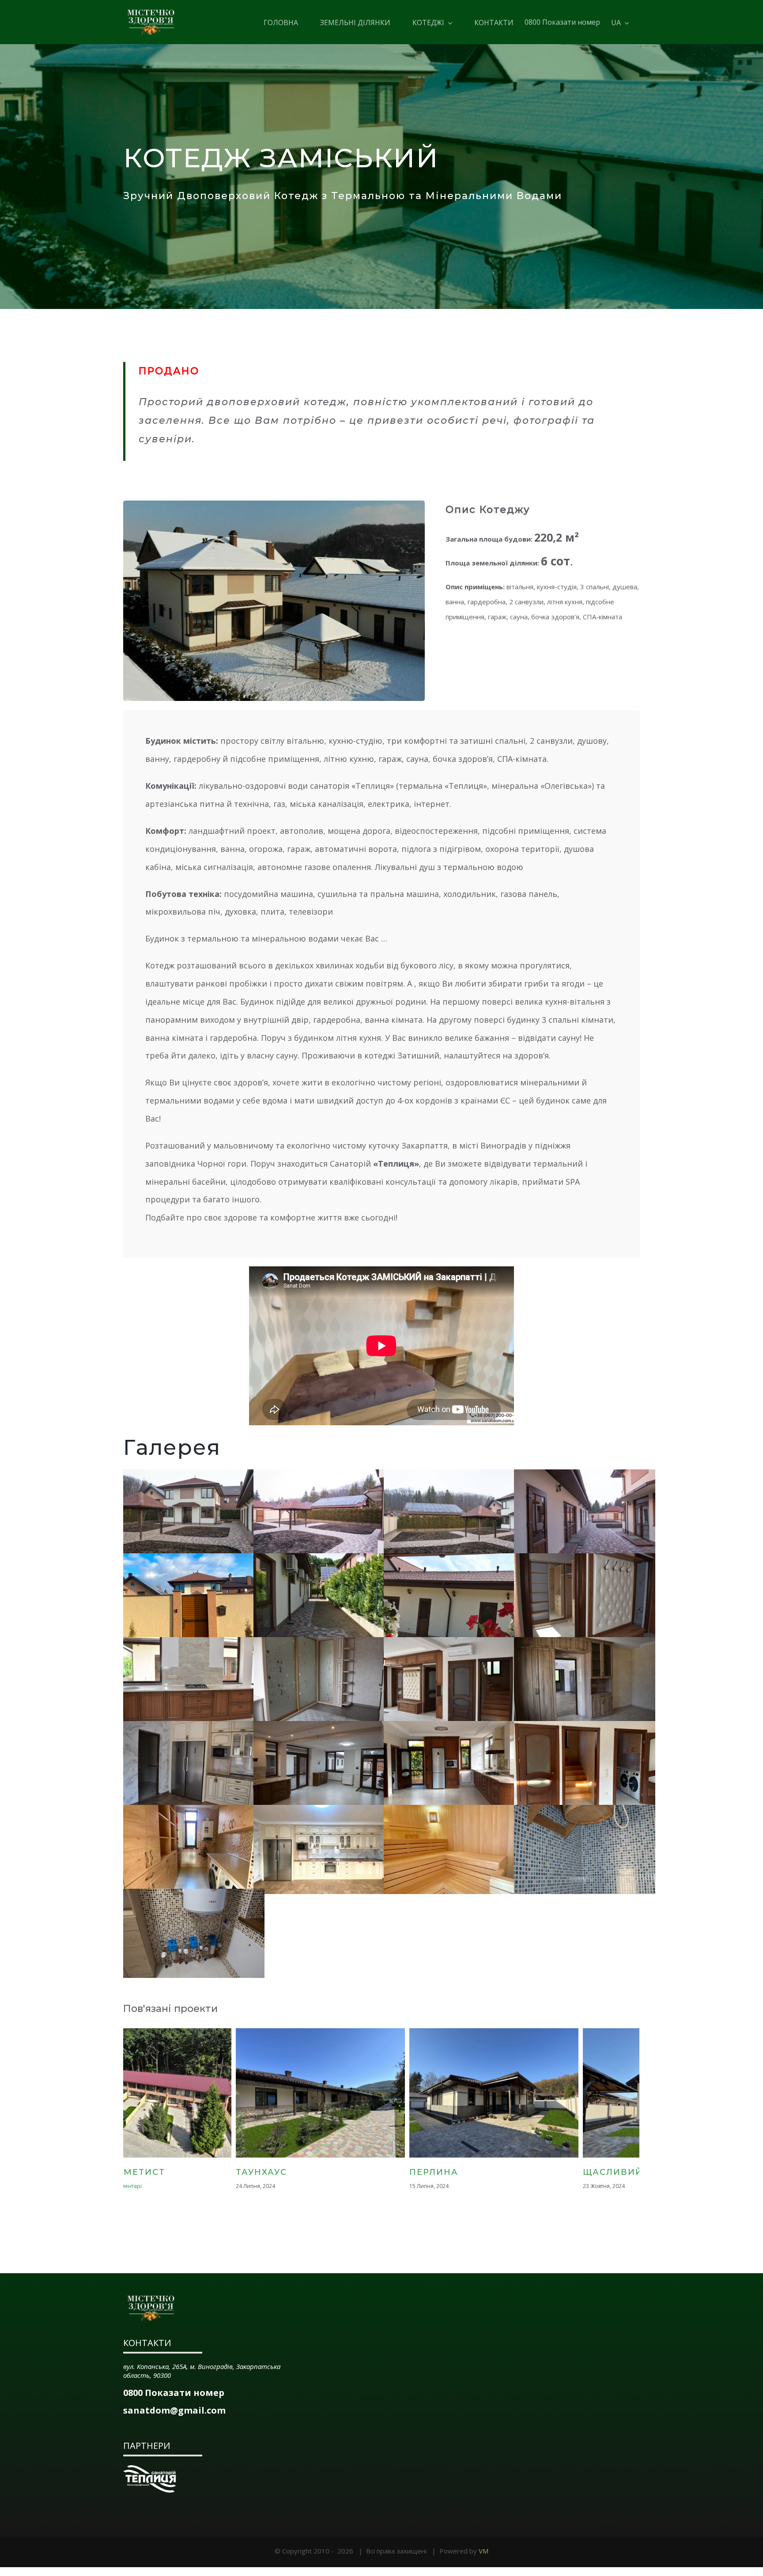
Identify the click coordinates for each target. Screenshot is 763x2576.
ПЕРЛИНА (166, 2172)
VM (483, 2551)
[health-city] (151, 2298)
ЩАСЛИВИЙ (345, 2172)
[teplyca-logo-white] (150, 2468)
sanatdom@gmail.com (174, 2410)
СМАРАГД (512, 2172)
